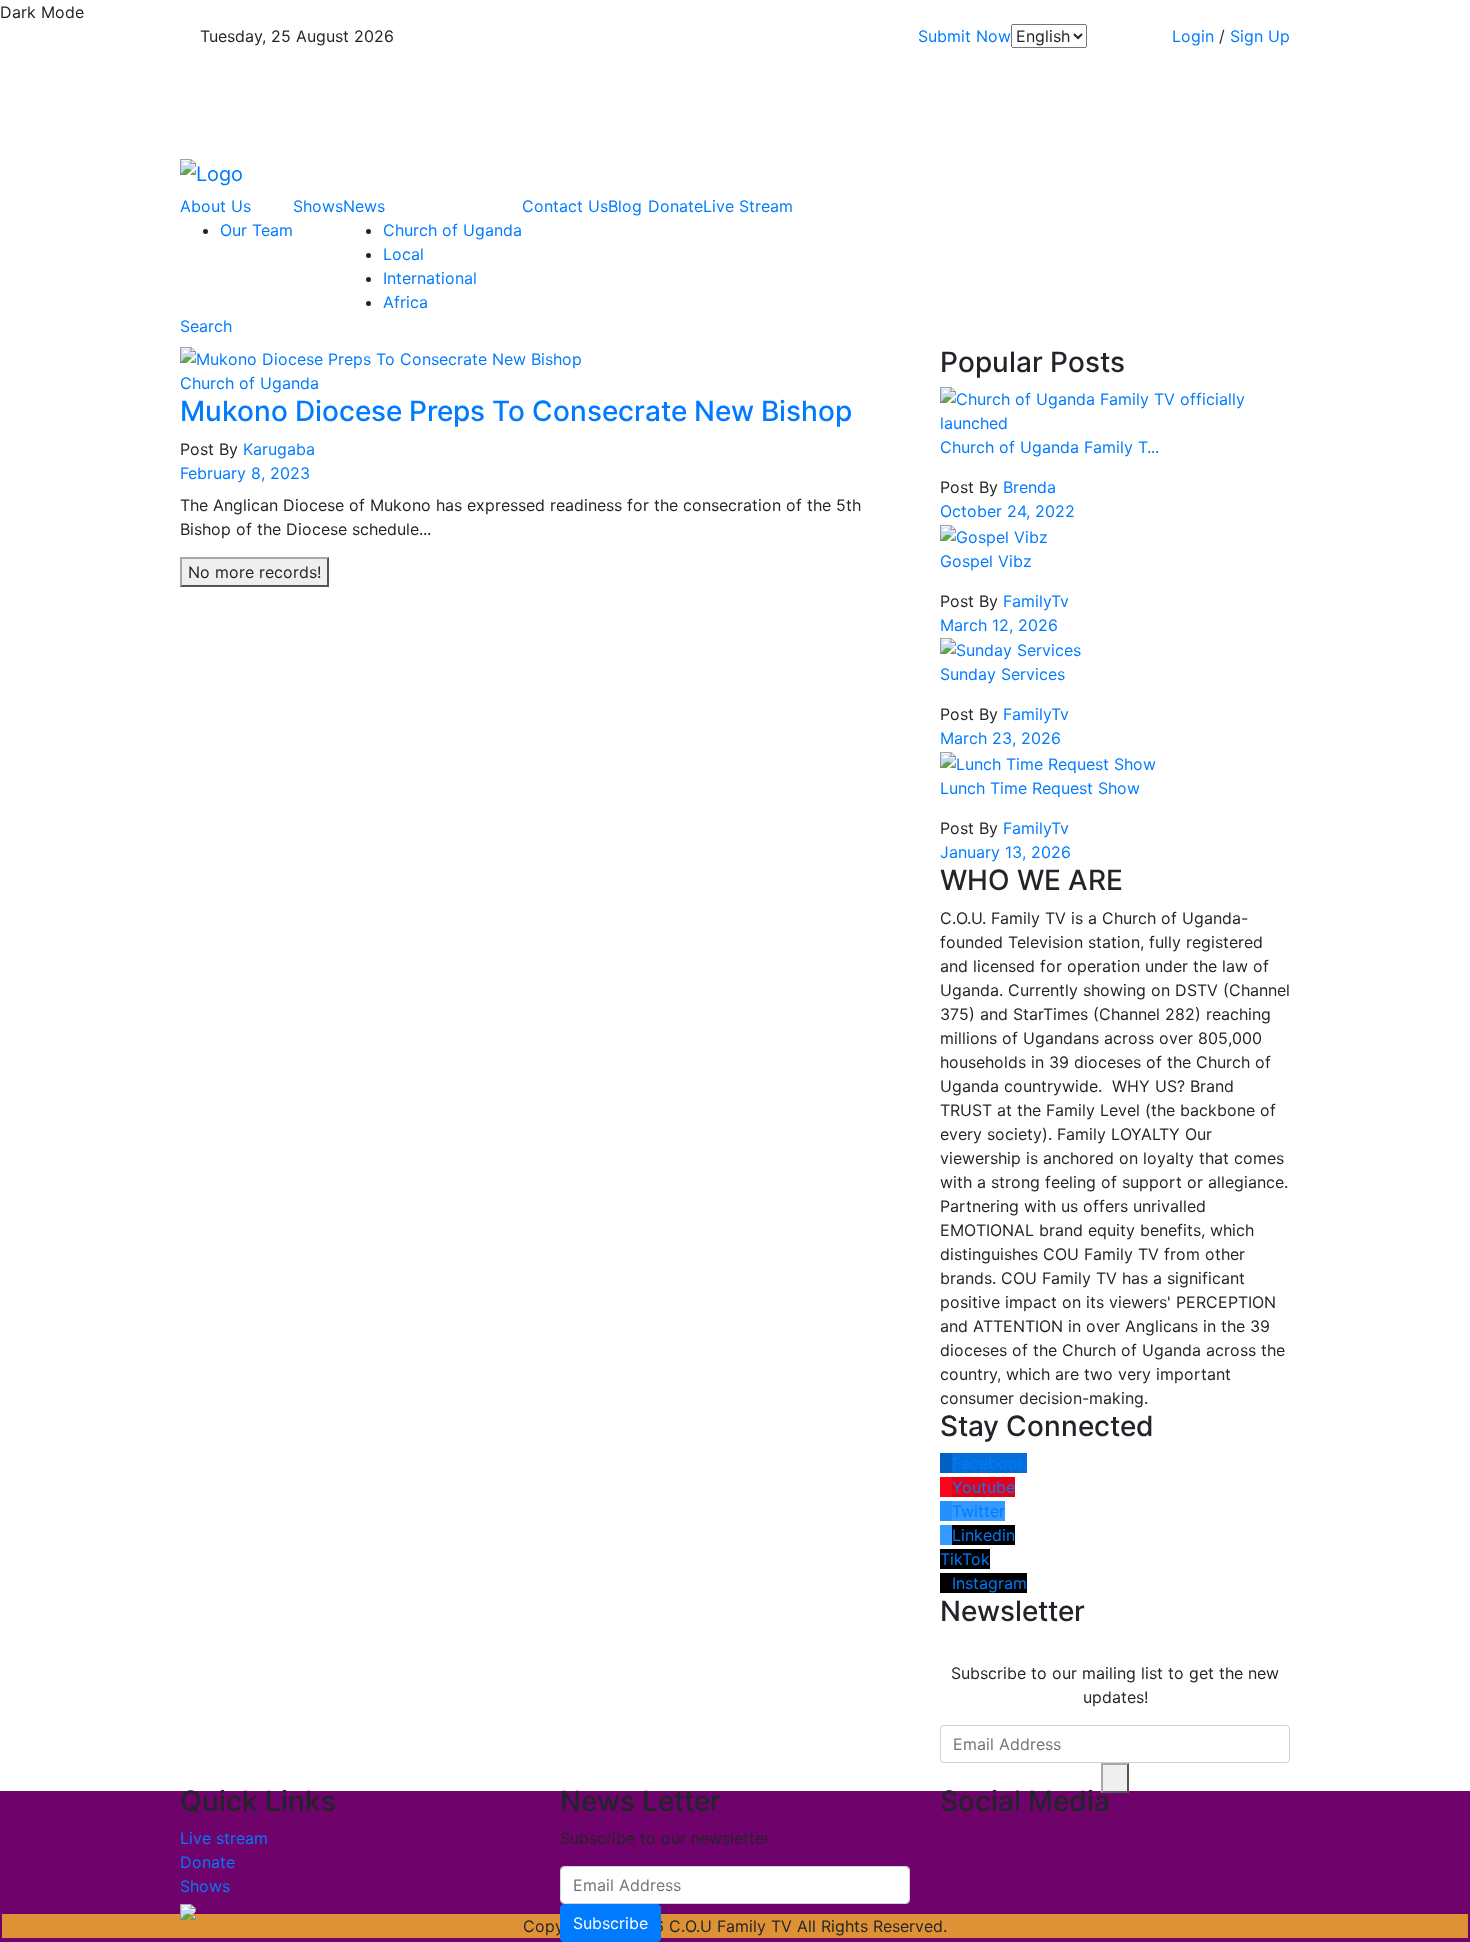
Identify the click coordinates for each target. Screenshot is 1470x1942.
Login (1193, 36)
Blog (625, 206)
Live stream (224, 1838)
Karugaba (279, 449)
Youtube (983, 1487)
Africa (405, 302)
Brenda (1027, 487)
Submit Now (964, 36)
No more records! (254, 572)
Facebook (989, 1463)
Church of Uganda (452, 230)
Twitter (978, 1511)
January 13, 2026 (1005, 852)
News (366, 206)
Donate (675, 206)
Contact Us (565, 206)
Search (206, 326)
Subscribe (610, 1923)
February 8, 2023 (245, 473)
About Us (218, 206)
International (430, 278)
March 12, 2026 (999, 625)
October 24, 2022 (1007, 511)
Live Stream (748, 206)
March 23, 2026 (1000, 738)
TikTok (965, 1559)
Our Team (256, 230)
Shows (318, 206)
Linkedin (983, 1535)
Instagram (989, 1583)
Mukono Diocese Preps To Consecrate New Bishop (516, 411)
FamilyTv (1033, 601)
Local (403, 254)
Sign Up (1260, 36)
